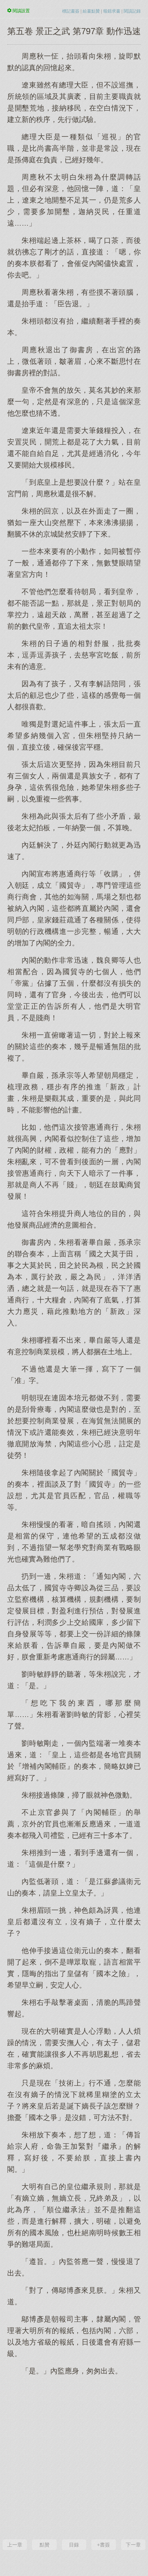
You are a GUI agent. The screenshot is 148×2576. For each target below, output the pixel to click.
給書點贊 (91, 11)
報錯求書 (112, 11)
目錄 (74, 2545)
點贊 (45, 2545)
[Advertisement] (74, 2457)
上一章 (15, 2545)
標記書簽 (71, 11)
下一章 (133, 2545)
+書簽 (103, 2545)
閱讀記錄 (132, 11)
